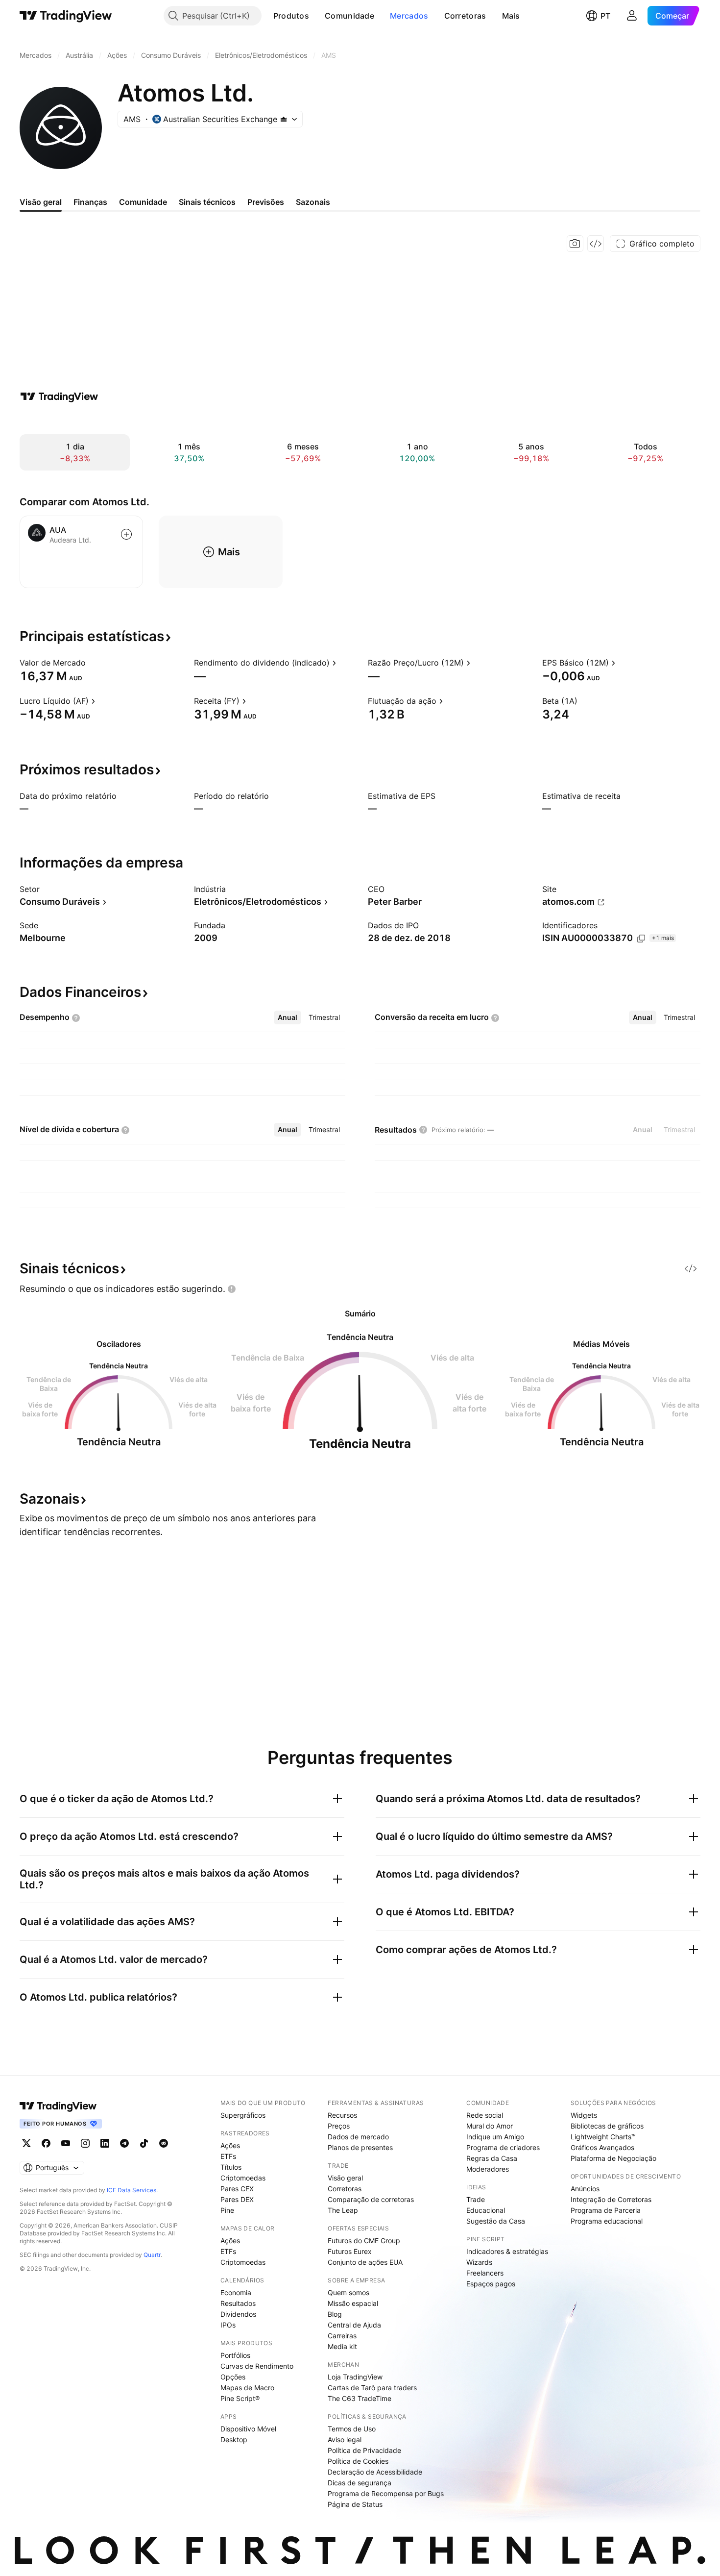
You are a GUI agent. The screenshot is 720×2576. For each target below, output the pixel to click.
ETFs (228, 2156)
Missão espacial (353, 2303)
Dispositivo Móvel (248, 2429)
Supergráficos (243, 2115)
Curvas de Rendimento (257, 2366)
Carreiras (342, 2336)
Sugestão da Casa (496, 2221)
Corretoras (465, 16)
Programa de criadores (503, 2147)
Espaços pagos (491, 2284)
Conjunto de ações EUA (365, 2262)
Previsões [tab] (266, 202)
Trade (476, 2199)
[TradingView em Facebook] (46, 2143)
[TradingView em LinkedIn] (105, 2143)
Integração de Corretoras (611, 2199)
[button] (316, 16)
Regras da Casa (492, 2158)
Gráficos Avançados (602, 2147)
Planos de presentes (360, 2147)
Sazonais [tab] (313, 202)
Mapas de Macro (247, 2388)
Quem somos (348, 2292)
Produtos (291, 16)
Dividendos (238, 2314)
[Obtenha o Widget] (596, 244)
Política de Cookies (358, 2461)
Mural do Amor (490, 2126)
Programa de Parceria (606, 2210)
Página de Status (355, 2504)
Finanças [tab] (90, 202)
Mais (511, 16)
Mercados (409, 16)
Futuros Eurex (350, 2251)
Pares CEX (237, 2189)
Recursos (342, 2115)
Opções (233, 2377)
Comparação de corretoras (371, 2199)
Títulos (231, 2167)
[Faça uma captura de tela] (575, 244)
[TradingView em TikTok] (144, 2143)
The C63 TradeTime (360, 2398)
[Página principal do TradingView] (66, 16)
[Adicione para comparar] (126, 534)
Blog (335, 2314)
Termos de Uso (352, 2429)
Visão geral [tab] (41, 202)
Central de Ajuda (354, 2325)
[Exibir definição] (92, 663)
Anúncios (585, 2189)
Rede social (485, 2115)
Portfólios (235, 2355)
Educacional (486, 2210)
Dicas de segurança (360, 2483)
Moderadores (488, 2169)
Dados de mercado (358, 2137)
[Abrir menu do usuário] (632, 16)
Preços (339, 2126)
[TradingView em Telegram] (124, 2143)
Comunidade (349, 16)
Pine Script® (240, 2398)
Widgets (584, 2115)
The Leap (343, 2210)
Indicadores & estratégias (507, 2251)
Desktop (234, 2440)
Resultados (238, 2303)
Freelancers (485, 2273)
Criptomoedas (243, 2178)
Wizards (479, 2262)
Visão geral (345, 2178)
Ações (230, 2145)
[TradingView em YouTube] (66, 2143)
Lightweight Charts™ (603, 2137)
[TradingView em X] (26, 2143)
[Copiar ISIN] (641, 939)
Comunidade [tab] (143, 202)
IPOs (228, 2325)
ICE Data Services (132, 2190)
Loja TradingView (355, 2377)
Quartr (152, 2255)
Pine (227, 2210)
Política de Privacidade (364, 2450)
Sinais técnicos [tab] (207, 202)
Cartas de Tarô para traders (372, 2388)
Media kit (342, 2346)
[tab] (288, 1017)
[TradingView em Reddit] (164, 2143)
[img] (284, 119)
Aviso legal (345, 2440)
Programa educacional (607, 2221)
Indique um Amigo (495, 2137)
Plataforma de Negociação (613, 2158)
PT (605, 16)
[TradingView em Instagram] (85, 2143)
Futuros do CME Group (364, 2241)
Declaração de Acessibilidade (375, 2472)
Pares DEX (237, 2199)
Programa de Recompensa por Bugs (386, 2493)
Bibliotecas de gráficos (607, 2126)
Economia (236, 2292)
